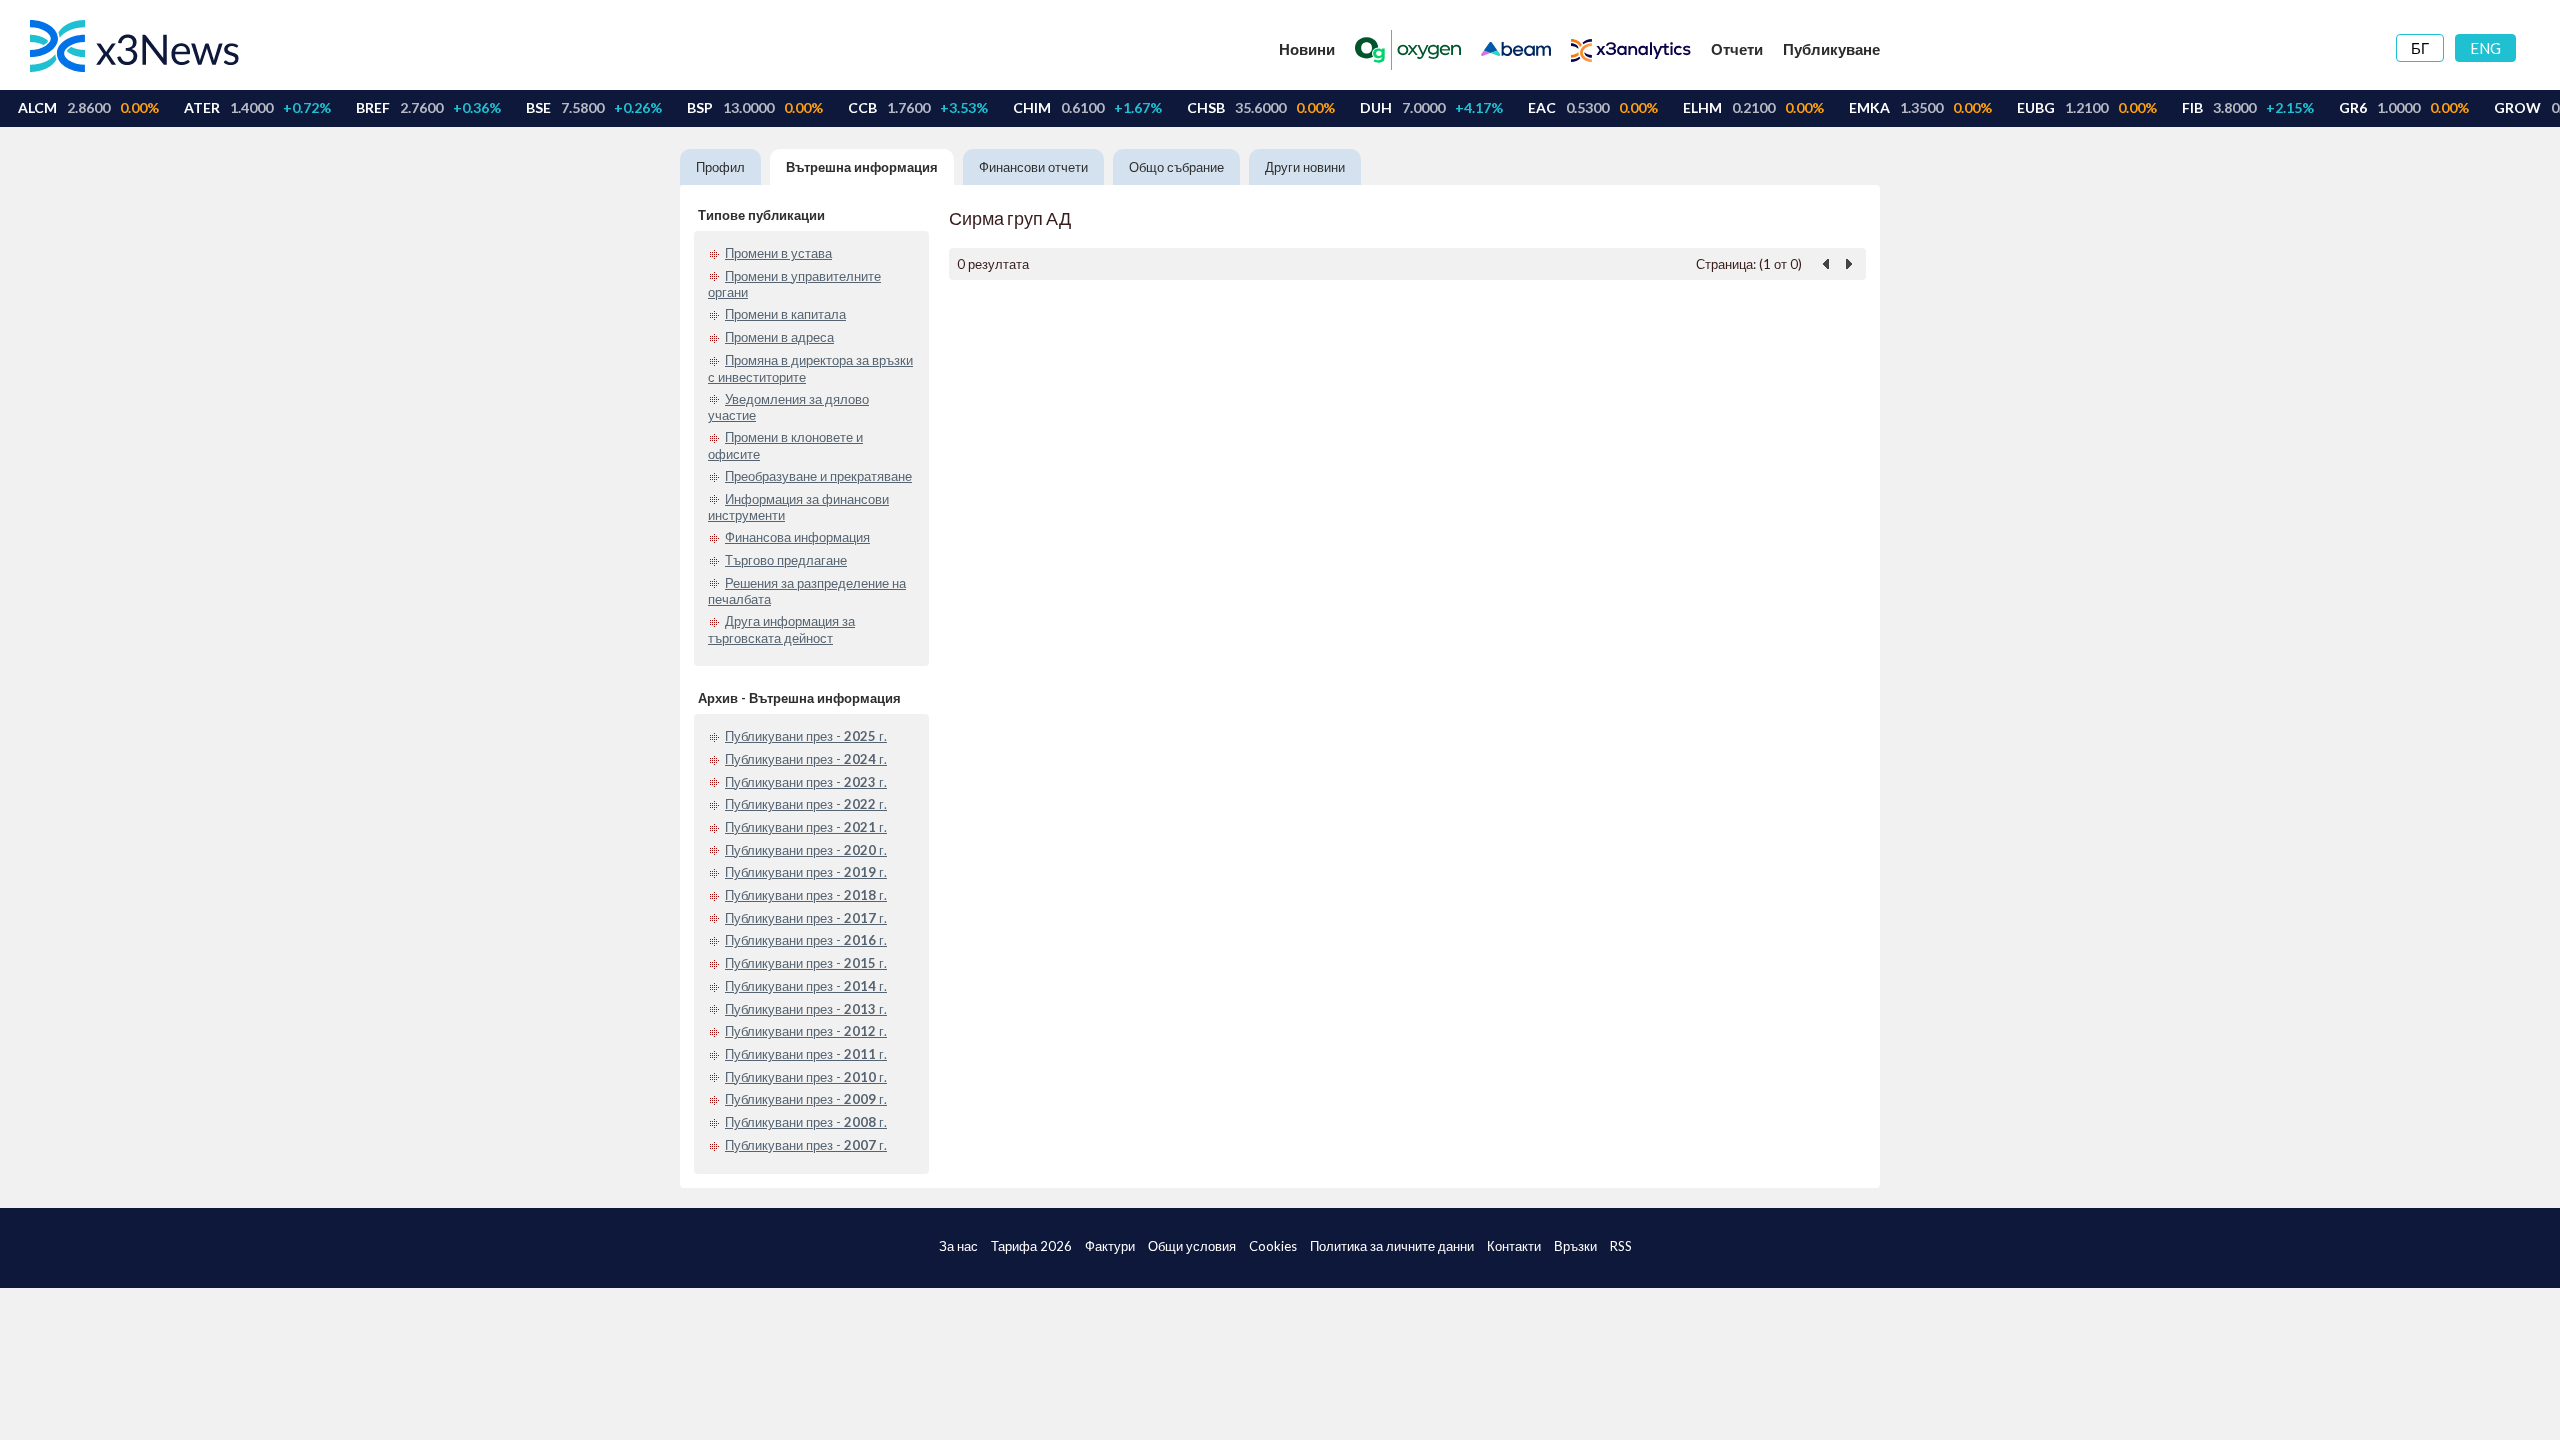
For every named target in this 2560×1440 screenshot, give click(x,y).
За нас (958, 1246)
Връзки (1575, 1246)
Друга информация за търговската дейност (781, 629)
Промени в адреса (779, 337)
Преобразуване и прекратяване (818, 476)
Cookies (1273, 1246)
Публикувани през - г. (806, 736)
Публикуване (1831, 49)
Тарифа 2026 (1031, 1246)
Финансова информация (797, 537)
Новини (1307, 49)
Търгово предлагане (786, 560)
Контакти (1514, 1246)
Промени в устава (778, 253)
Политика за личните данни (1392, 1246)
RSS (1621, 1246)
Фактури (1110, 1246)
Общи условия (1192, 1246)
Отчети (1737, 49)
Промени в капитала (785, 314)
